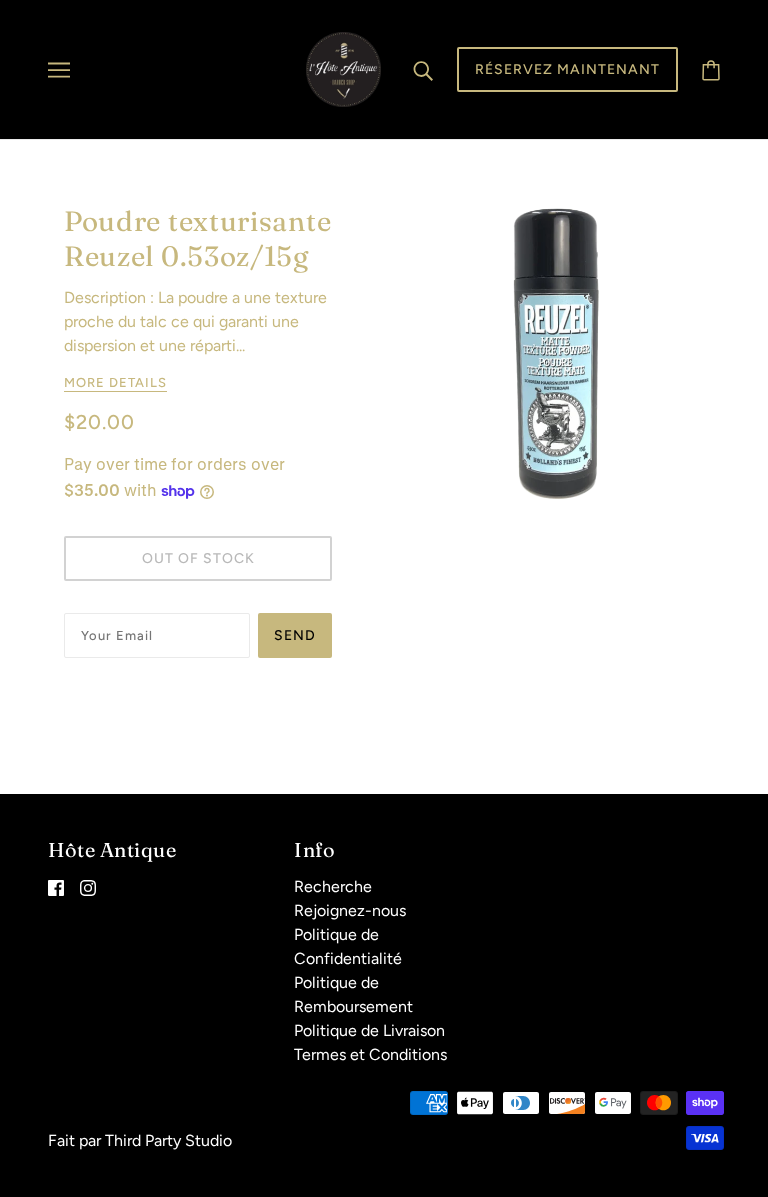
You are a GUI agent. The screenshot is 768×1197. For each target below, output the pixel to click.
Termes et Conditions (370, 1054)
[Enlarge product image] (558, 350)
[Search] (423, 70)
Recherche (333, 886)
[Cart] (711, 69)
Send (295, 635)
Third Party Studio (168, 1140)
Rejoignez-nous (350, 910)
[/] (343, 68)
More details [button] (115, 383)
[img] (56, 887)
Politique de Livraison (369, 1030)
